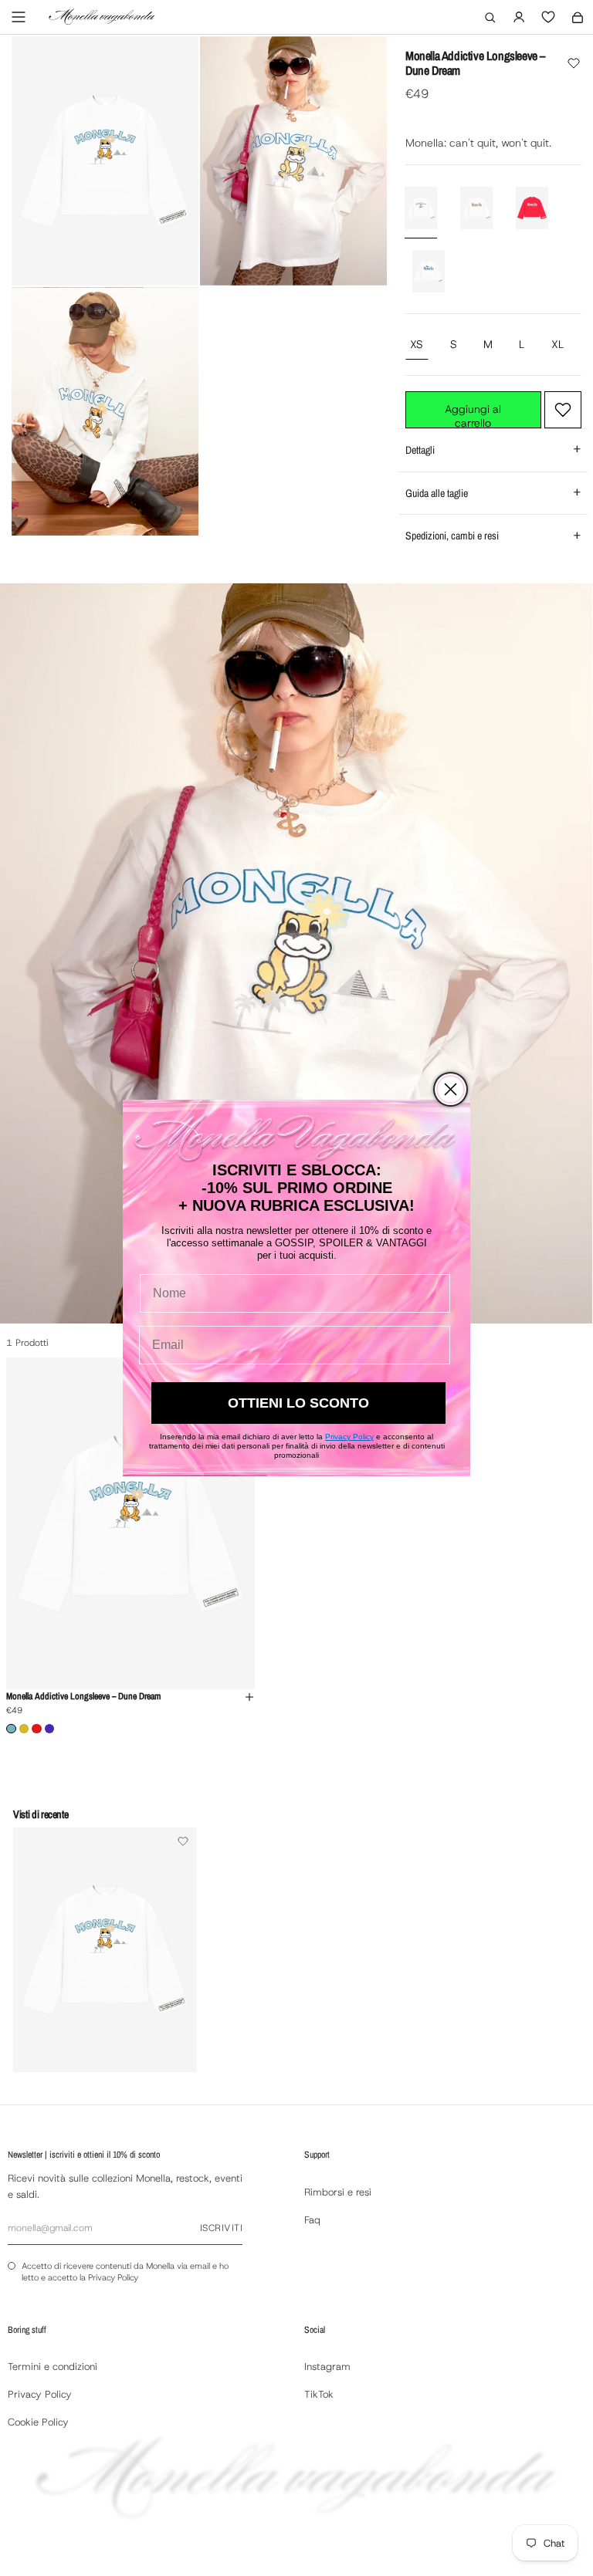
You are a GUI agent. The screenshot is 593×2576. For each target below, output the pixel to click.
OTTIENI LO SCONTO (298, 1403)
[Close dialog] (451, 1089)
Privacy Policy (349, 1437)
